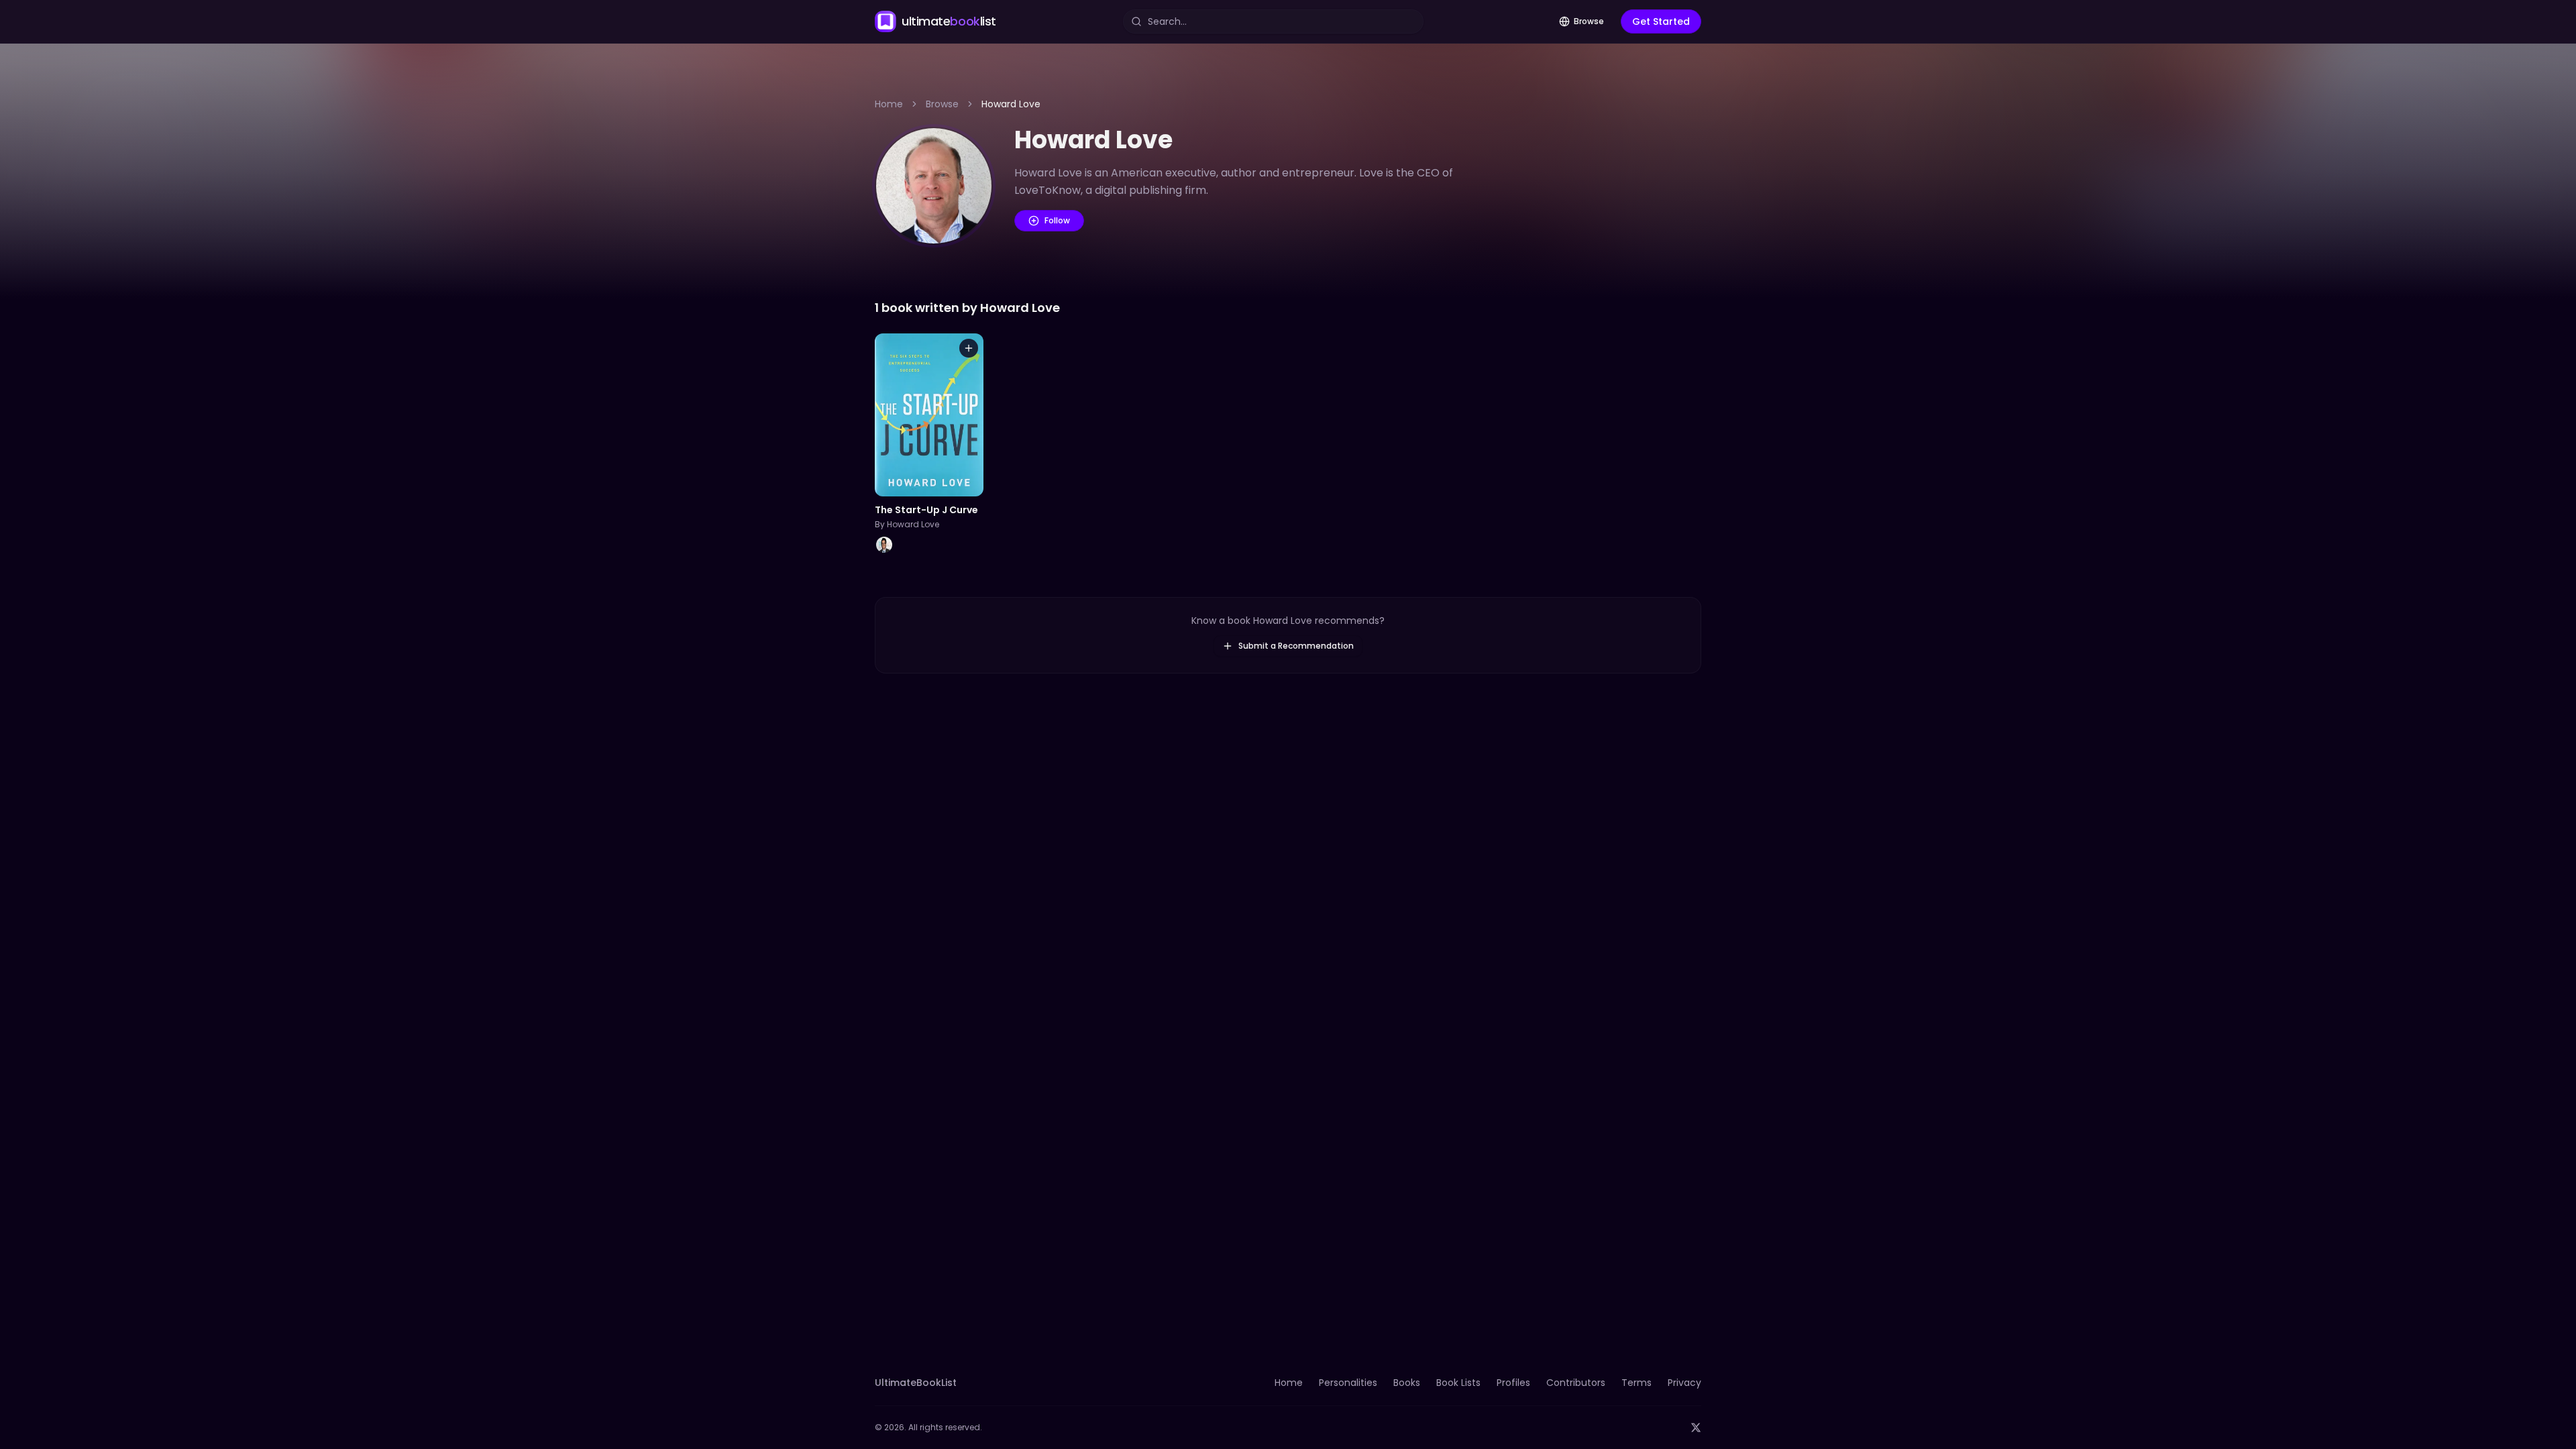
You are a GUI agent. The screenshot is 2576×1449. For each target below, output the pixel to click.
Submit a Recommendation (1296, 646)
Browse (1589, 21)
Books (1407, 1383)
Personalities (1348, 1383)
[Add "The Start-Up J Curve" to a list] (969, 348)
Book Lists (1458, 1383)
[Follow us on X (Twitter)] (1696, 1428)
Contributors (1576, 1383)
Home (889, 104)
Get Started (1661, 21)
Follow (1057, 220)
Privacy (1684, 1383)
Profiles (1513, 1383)
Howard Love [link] (1011, 104)
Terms (1636, 1383)
